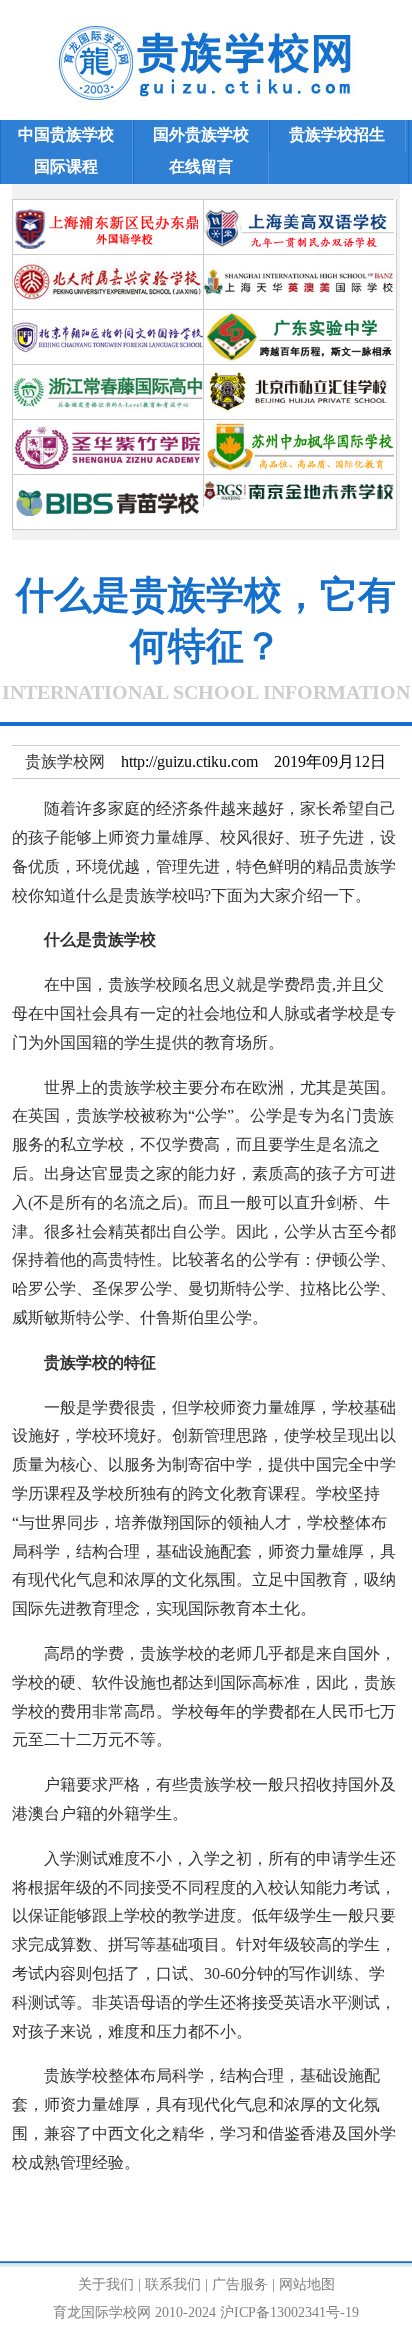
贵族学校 (92, 2207)
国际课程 (66, 166)
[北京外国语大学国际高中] (108, 317)
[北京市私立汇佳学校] (299, 372)
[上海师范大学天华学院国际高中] (299, 262)
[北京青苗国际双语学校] (108, 482)
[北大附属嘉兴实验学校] (108, 262)
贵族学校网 (65, 761)
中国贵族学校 (66, 134)
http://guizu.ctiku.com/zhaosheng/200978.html (158, 2235)
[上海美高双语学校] (299, 207)
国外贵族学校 (201, 134)
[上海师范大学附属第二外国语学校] (108, 207)
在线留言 (201, 166)
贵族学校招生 (337, 134)
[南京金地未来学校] (299, 482)
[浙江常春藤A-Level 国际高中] (108, 372)
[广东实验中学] (299, 317)
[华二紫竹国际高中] (108, 427)
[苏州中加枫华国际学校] (299, 427)
